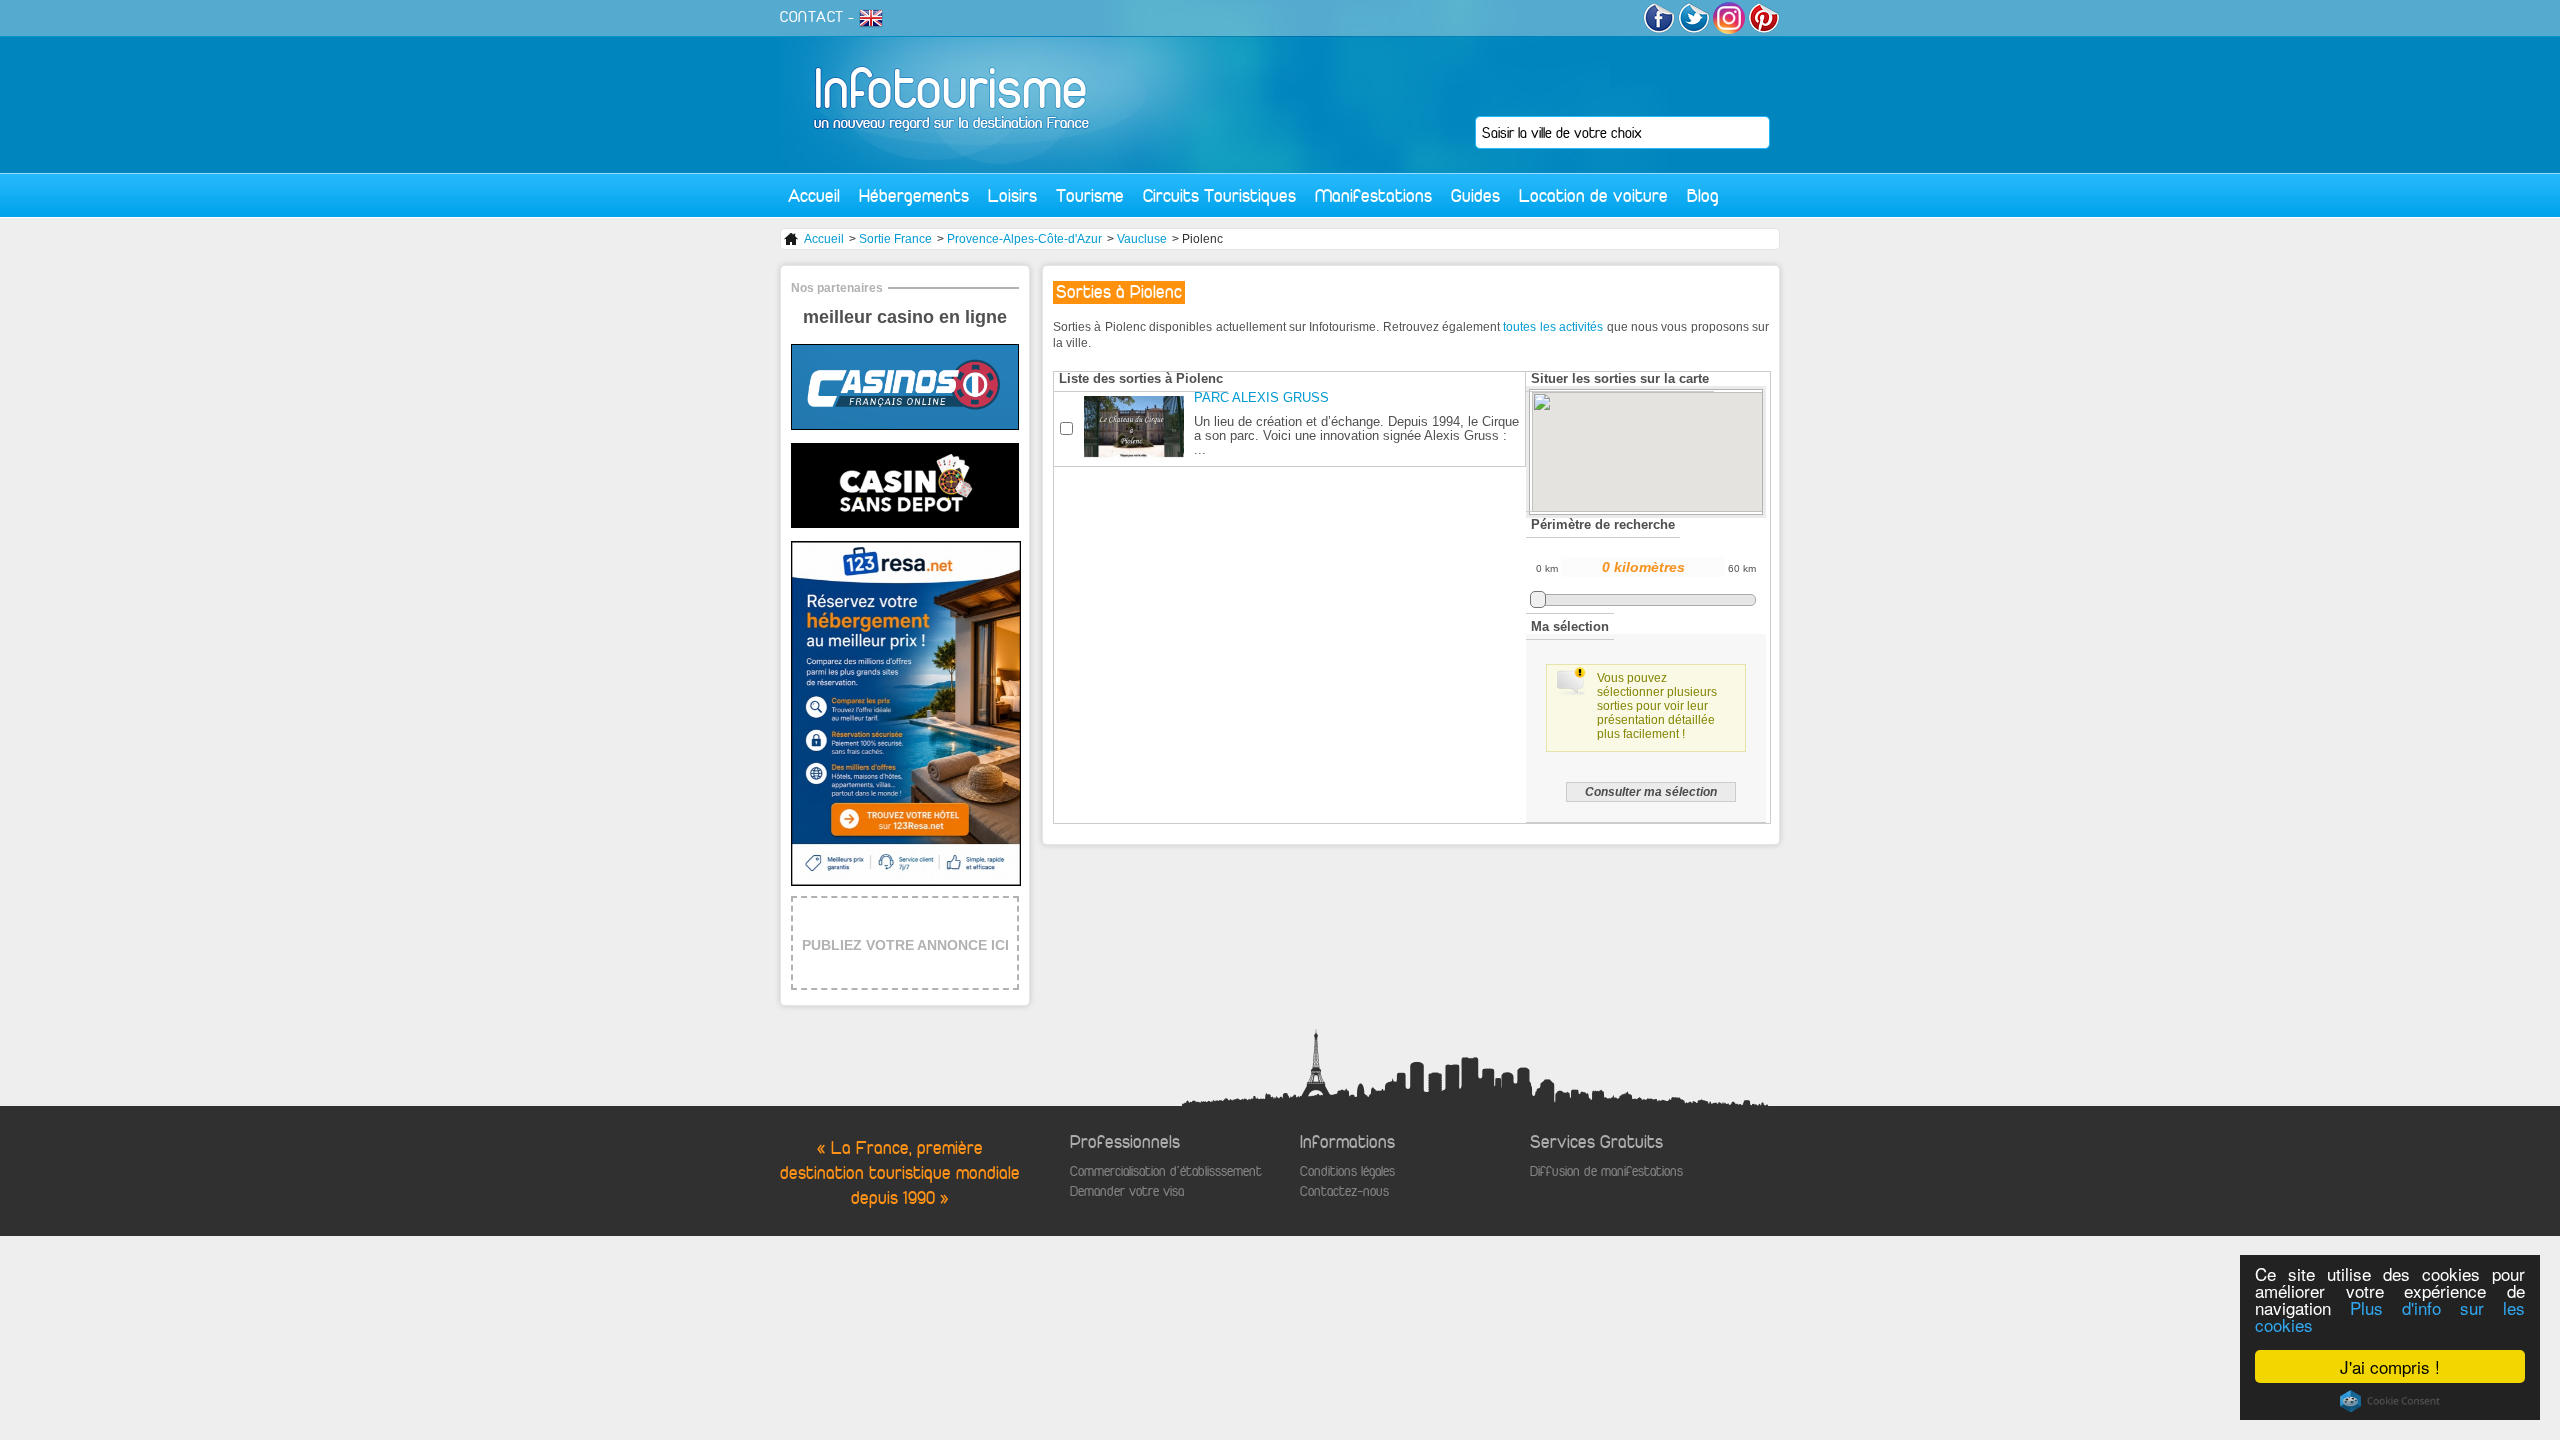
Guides (1475, 195)
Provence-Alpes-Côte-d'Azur (1024, 239)
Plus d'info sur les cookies (2390, 1316)
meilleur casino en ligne (905, 317)
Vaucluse (1142, 239)
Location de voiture (1593, 195)
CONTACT (812, 17)
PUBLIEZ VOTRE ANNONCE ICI (905, 945)
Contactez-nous (1344, 1191)
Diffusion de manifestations (1606, 1171)
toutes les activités (1553, 327)
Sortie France (895, 239)
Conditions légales (1347, 1171)
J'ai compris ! (2390, 1366)
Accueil (814, 195)
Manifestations (1373, 195)
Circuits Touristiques (1219, 195)
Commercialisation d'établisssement (1166, 1171)
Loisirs (1012, 195)
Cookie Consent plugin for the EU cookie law (2390, 1401)
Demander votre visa (1127, 1191)
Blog (1703, 195)
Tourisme (1090, 195)
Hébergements (914, 195)
